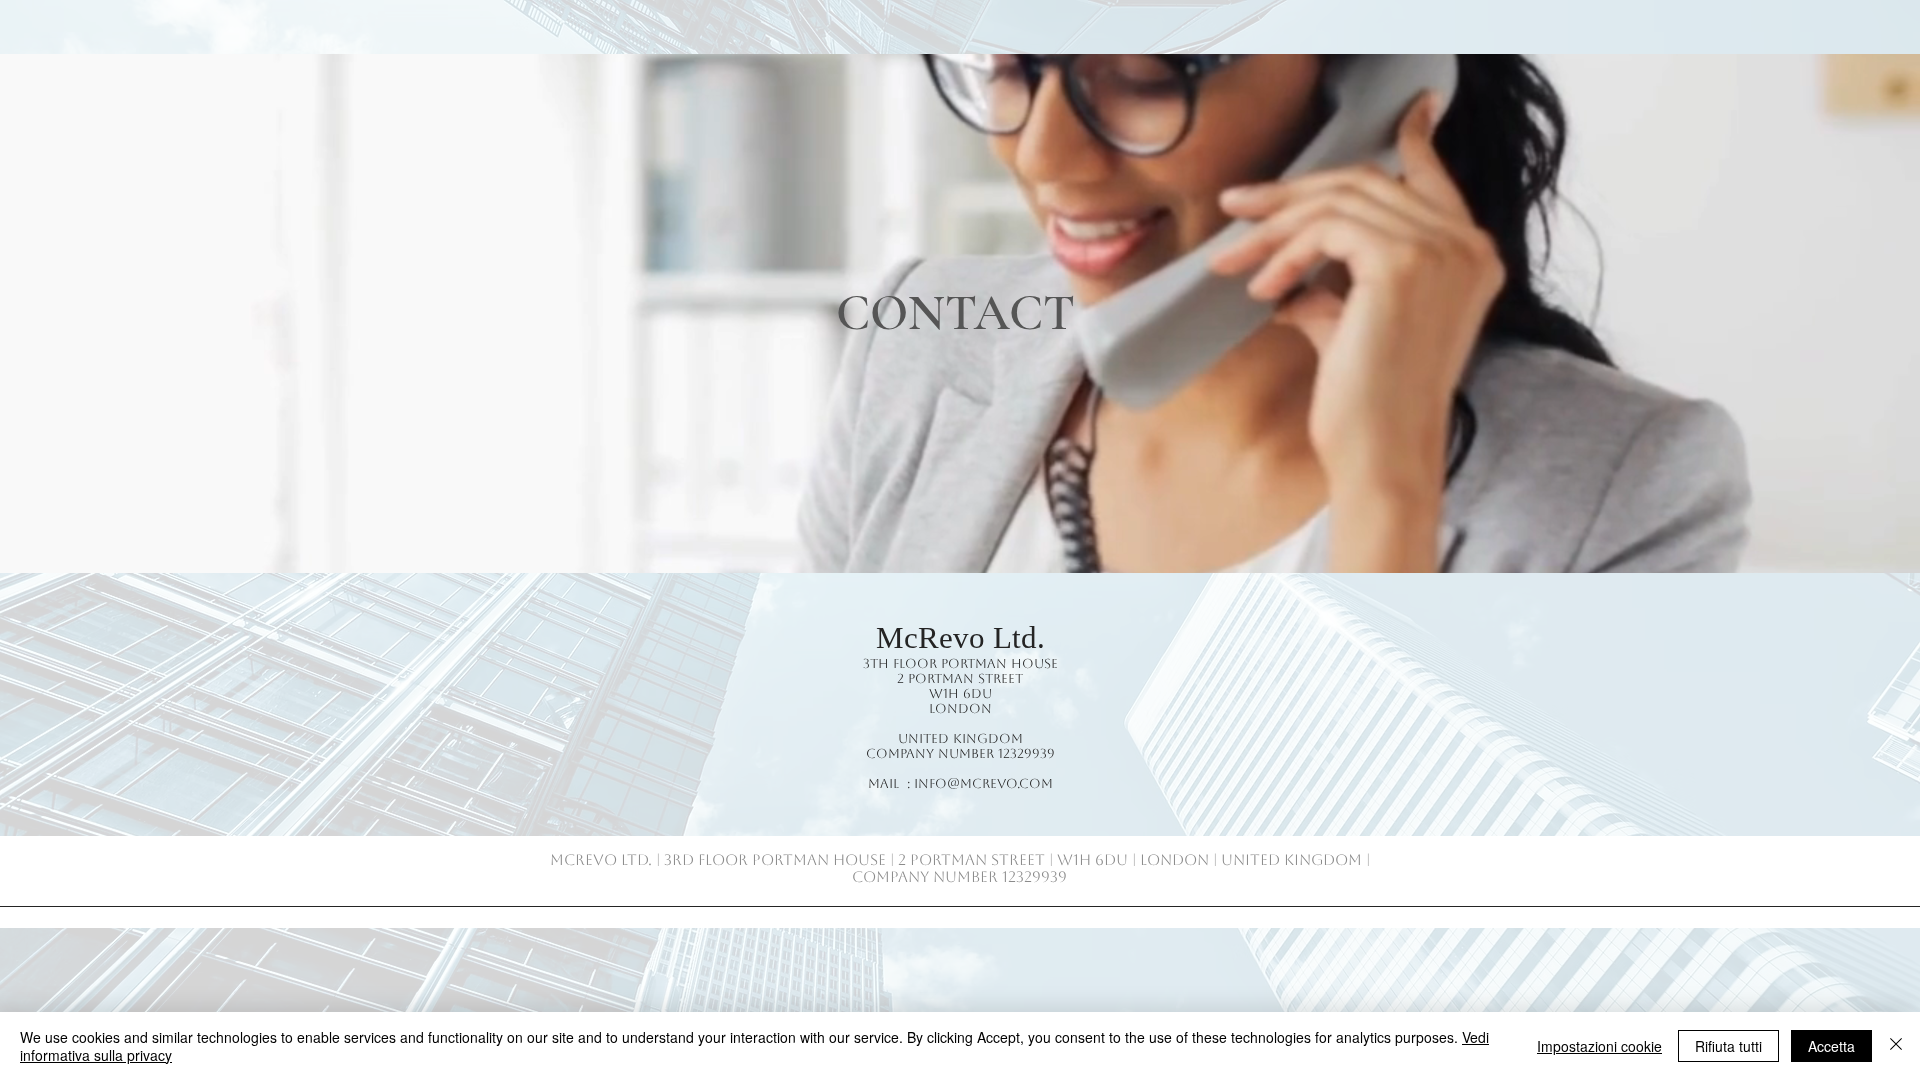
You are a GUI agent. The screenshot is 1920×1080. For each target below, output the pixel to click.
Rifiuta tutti (1728, 1046)
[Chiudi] (1896, 1046)
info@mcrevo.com (983, 783)
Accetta (1831, 1046)
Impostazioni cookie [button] (1599, 1046)
